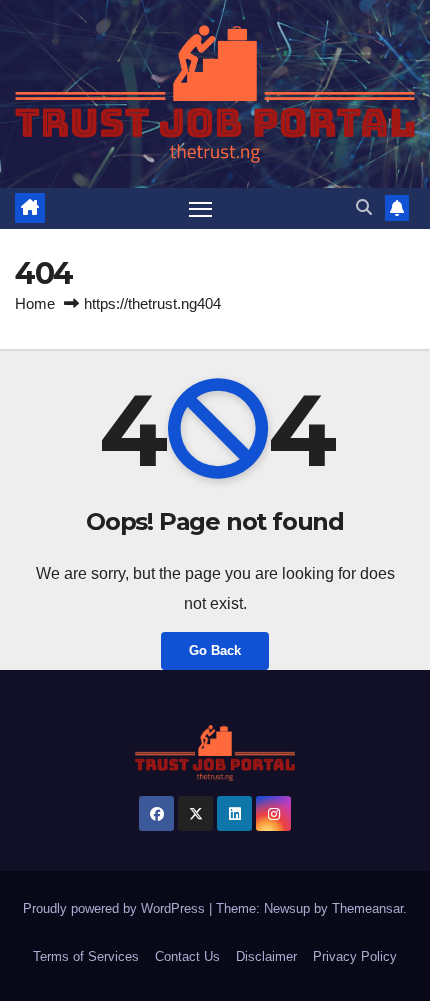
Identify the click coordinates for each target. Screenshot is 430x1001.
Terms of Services (86, 956)
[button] (364, 207)
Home (35, 303)
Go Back (215, 650)
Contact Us (187, 956)
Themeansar (367, 908)
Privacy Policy (355, 956)
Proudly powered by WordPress (116, 908)
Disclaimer (266, 956)
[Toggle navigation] (201, 209)
